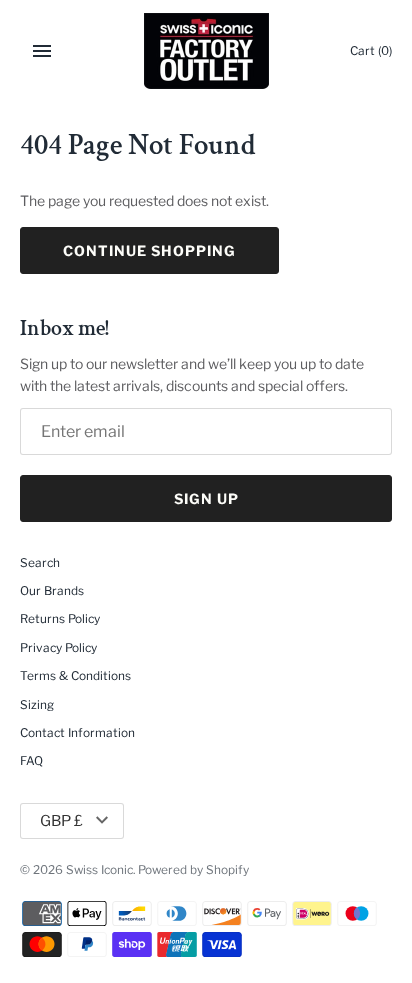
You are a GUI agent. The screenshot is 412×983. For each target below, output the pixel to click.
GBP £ (61, 821)
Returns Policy (60, 619)
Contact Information (77, 733)
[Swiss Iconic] (206, 51)
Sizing (37, 705)
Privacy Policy (58, 648)
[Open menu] (42, 51)
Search (40, 563)
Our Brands (52, 591)
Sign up (206, 498)
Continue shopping (149, 250)
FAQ (31, 761)
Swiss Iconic (99, 870)
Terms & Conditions (75, 676)
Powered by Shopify (193, 870)
